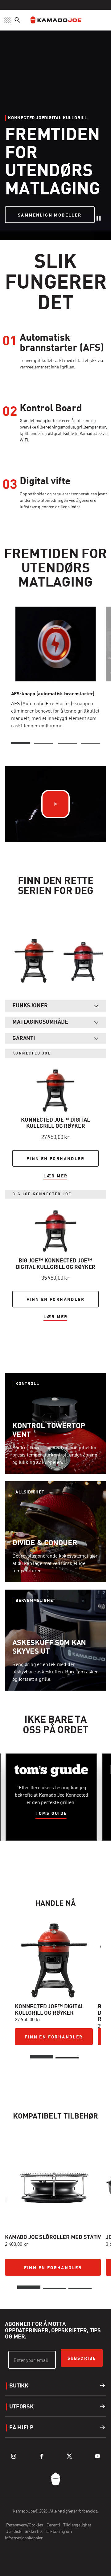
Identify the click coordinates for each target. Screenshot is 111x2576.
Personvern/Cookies (25, 2525)
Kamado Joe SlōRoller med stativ (53, 2237)
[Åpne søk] (17, 20)
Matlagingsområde (40, 1022)
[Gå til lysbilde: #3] (80, 2289)
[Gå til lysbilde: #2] (67, 2058)
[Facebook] (42, 2456)
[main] (55, 1154)
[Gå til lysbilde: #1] (41, 2057)
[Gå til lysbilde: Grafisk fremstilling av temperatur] (91, 743)
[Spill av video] (55, 804)
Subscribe (82, 2359)
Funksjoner (30, 1006)
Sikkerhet (34, 2532)
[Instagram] (14, 2456)
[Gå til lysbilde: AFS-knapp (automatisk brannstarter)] (21, 743)
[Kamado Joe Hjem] (55, 20)
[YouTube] (97, 2456)
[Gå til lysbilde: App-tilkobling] (67, 743)
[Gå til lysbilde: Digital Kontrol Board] (44, 743)
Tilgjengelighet (77, 2525)
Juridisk (14, 2532)
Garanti (24, 1038)
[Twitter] (69, 2456)
